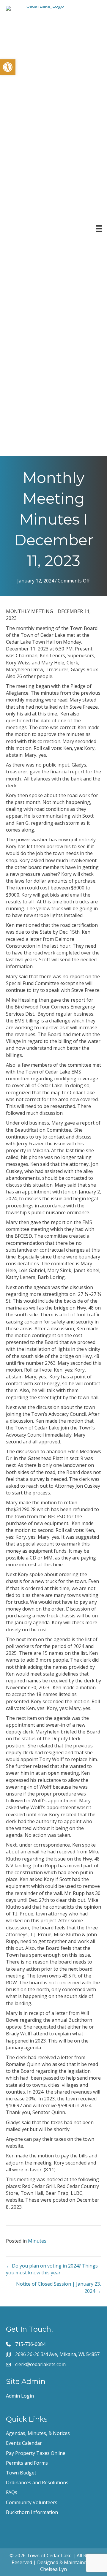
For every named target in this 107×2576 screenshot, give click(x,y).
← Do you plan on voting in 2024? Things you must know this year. (52, 2269)
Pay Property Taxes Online (36, 2453)
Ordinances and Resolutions (37, 2482)
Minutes (37, 2241)
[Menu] (99, 229)
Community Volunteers (32, 2502)
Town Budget (21, 2473)
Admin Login (20, 2396)
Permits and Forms (27, 2463)
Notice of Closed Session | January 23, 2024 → (59, 2287)
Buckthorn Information (32, 2512)
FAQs (12, 2492)
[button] (8, 67)
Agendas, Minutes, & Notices (38, 2433)
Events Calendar (24, 2443)
